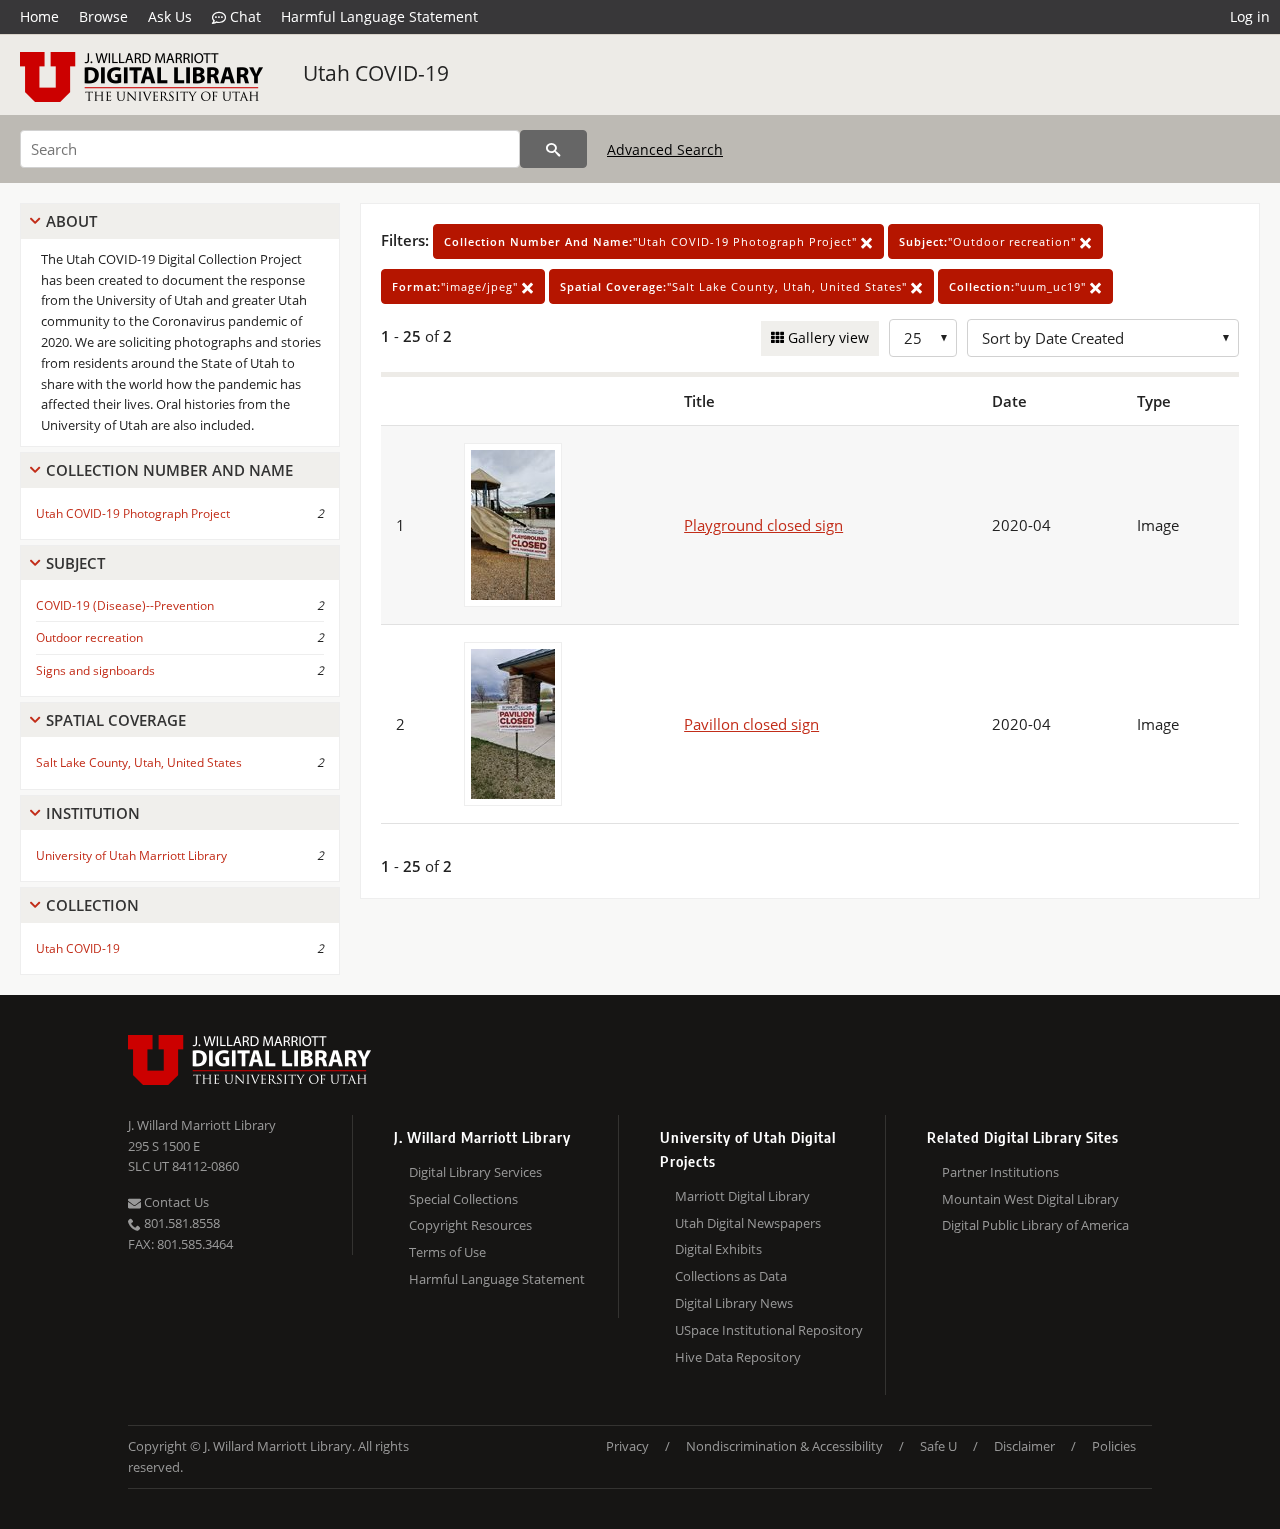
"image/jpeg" (457, 286)
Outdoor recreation (89, 637)
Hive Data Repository (738, 1357)
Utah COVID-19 (376, 73)
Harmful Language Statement (379, 16)
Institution (93, 813)
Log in (1250, 16)
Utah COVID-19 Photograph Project (133, 513)
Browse (103, 16)
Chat (243, 16)
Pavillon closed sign (751, 724)
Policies (1114, 1446)
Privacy (627, 1446)
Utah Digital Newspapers (748, 1223)
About (71, 221)
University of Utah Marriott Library (131, 855)
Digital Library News (734, 1303)
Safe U (938, 1446)
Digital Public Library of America (1035, 1225)
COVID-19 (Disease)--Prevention (125, 605)
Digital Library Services (475, 1172)
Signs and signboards (95, 670)
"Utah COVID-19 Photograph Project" (652, 241)
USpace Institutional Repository (769, 1330)
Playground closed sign (763, 525)
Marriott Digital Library (742, 1196)
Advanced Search (665, 149)
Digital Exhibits (718, 1249)
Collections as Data (731, 1276)
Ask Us (170, 16)
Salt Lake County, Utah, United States (139, 762)
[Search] (553, 149)
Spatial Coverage (116, 720)
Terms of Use (447, 1252)
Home (39, 16)
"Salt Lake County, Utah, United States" (735, 286)
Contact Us (175, 1202)
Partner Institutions (1000, 1172)
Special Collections (463, 1199)
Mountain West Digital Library (1030, 1199)
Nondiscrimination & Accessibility (784, 1446)
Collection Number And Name (169, 470)
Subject (75, 563)
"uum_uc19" (1019, 286)
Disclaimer (1024, 1446)
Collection (92, 905)
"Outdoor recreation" (989, 241)
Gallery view (826, 337)
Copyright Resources (470, 1225)
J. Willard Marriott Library (202, 1125)
